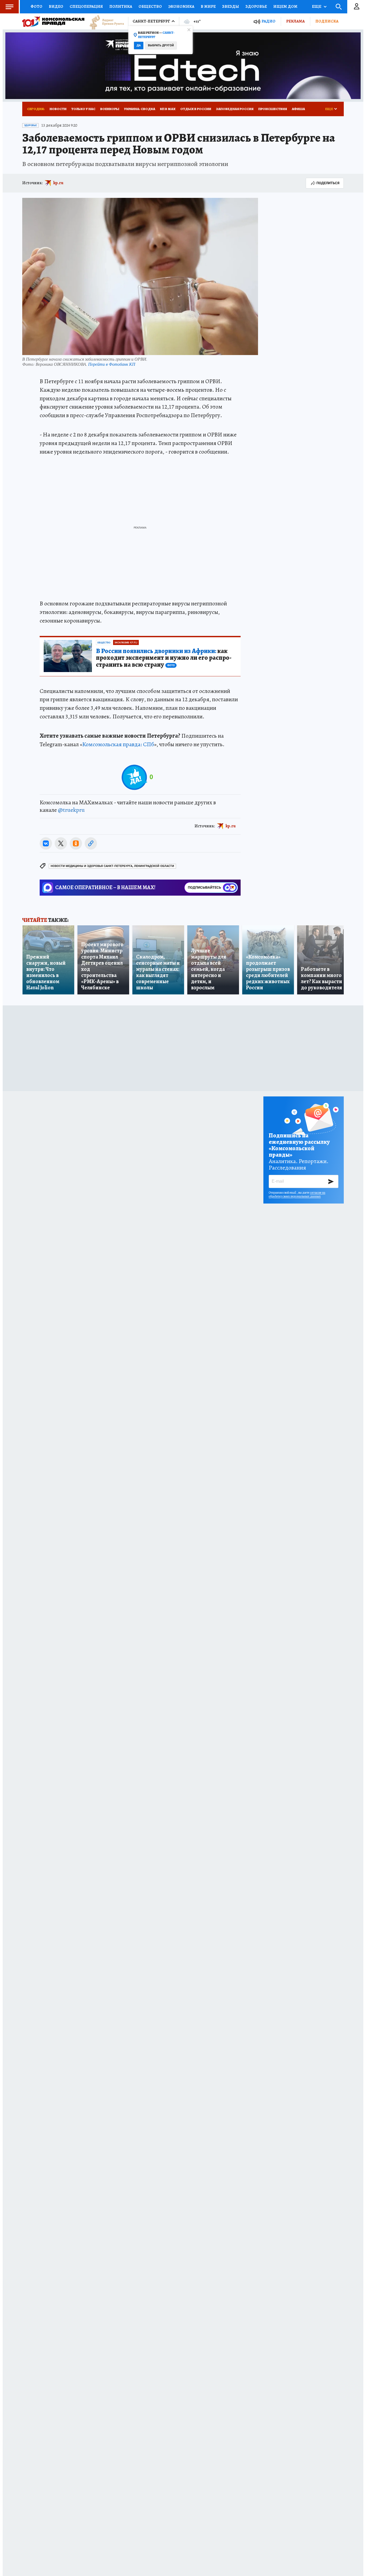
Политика (121, 6)
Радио (268, 21)
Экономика (181, 6)
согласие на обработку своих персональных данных (297, 1194)
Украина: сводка (140, 109)
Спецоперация (86, 6)
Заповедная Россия (235, 109)
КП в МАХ (168, 109)
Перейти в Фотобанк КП (112, 364)
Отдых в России (196, 109)
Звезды (231, 6)
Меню (9, 7)
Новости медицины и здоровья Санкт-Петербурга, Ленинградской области (112, 866)
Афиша (298, 109)
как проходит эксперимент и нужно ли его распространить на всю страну (164, 658)
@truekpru (71, 810)
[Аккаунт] (357, 7)
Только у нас (83, 109)
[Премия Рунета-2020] (104, 22)
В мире (208, 6)
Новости (58, 109)
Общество (150, 6)
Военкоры (110, 109)
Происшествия (273, 109)
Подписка (327, 21)
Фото (36, 6)
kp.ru (58, 183)
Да (139, 45)
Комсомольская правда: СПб (118, 744)
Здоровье (256, 6)
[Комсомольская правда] (53, 21)
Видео (56, 6)
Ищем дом (285, 6)
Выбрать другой (161, 45)
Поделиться (328, 183)
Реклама (295, 21)
